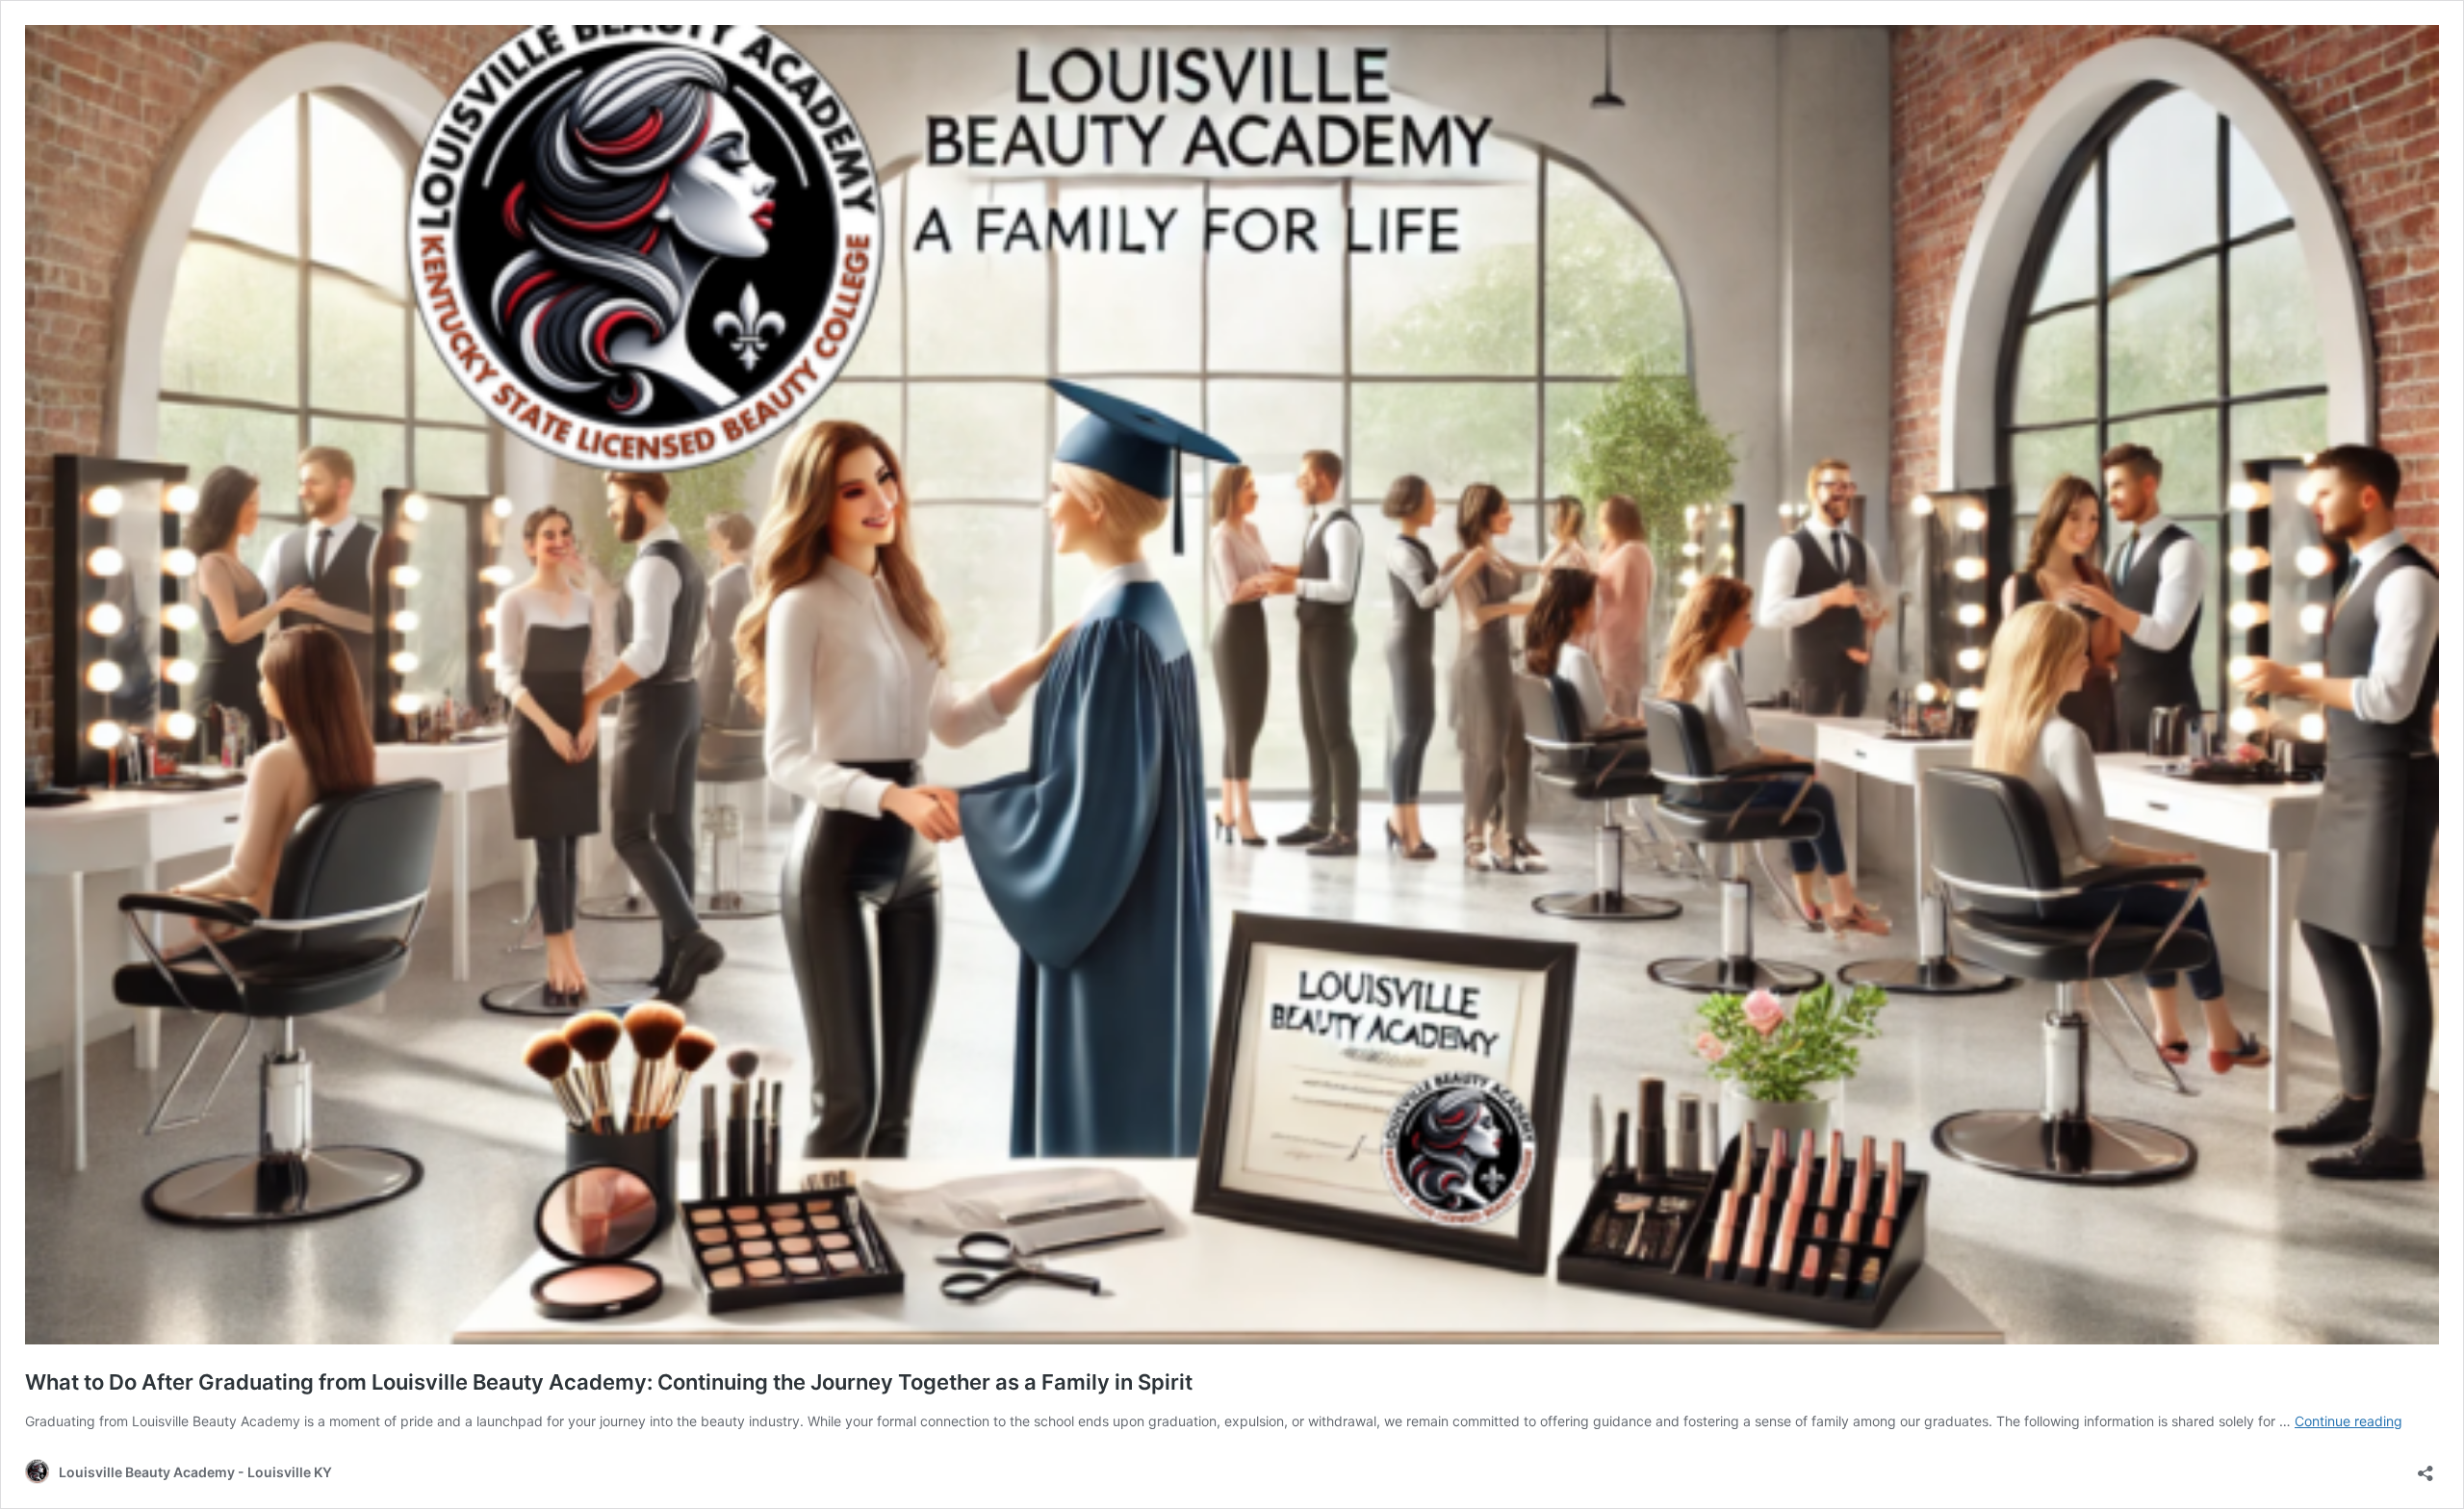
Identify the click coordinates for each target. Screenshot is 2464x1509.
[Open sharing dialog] (2425, 1467)
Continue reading (2348, 1421)
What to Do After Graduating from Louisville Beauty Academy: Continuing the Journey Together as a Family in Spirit (609, 1382)
